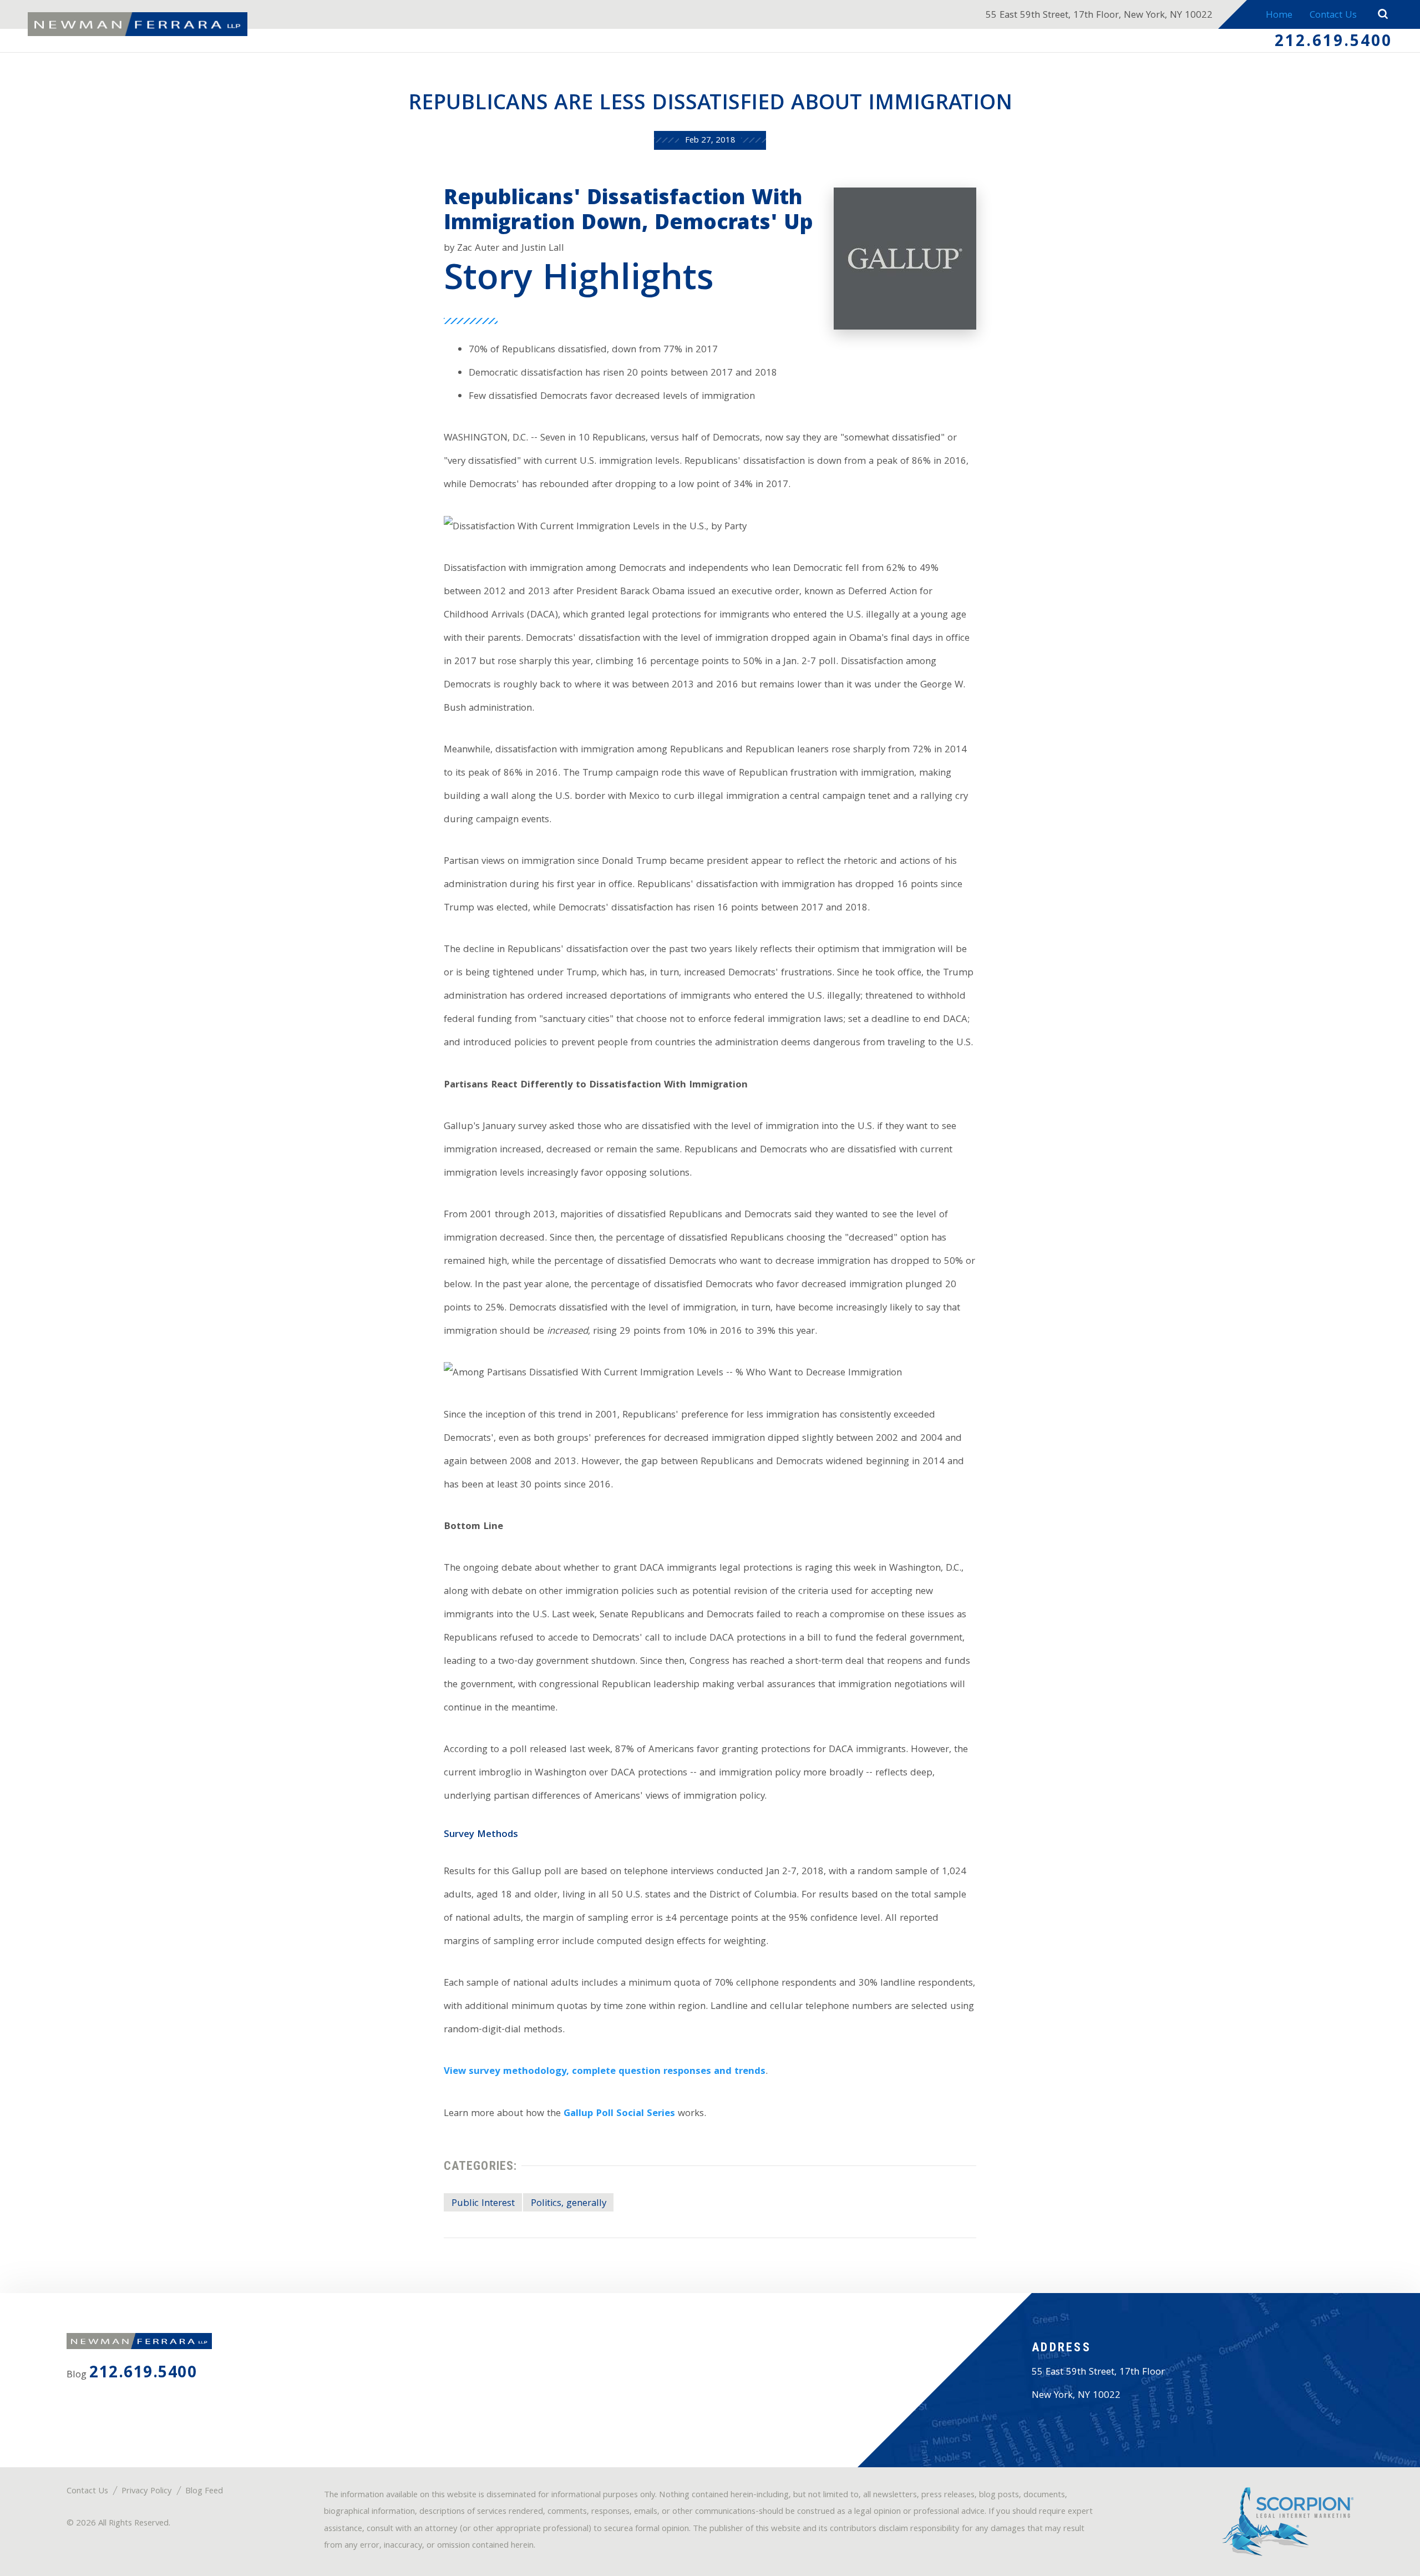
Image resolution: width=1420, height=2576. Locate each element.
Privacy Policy (147, 2492)
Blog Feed (204, 2492)
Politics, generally (569, 2204)
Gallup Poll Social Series (619, 2114)
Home (1279, 16)
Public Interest (483, 2204)
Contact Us (1333, 16)
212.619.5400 (1333, 43)
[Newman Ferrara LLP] (138, 24)
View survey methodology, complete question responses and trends (605, 2072)
